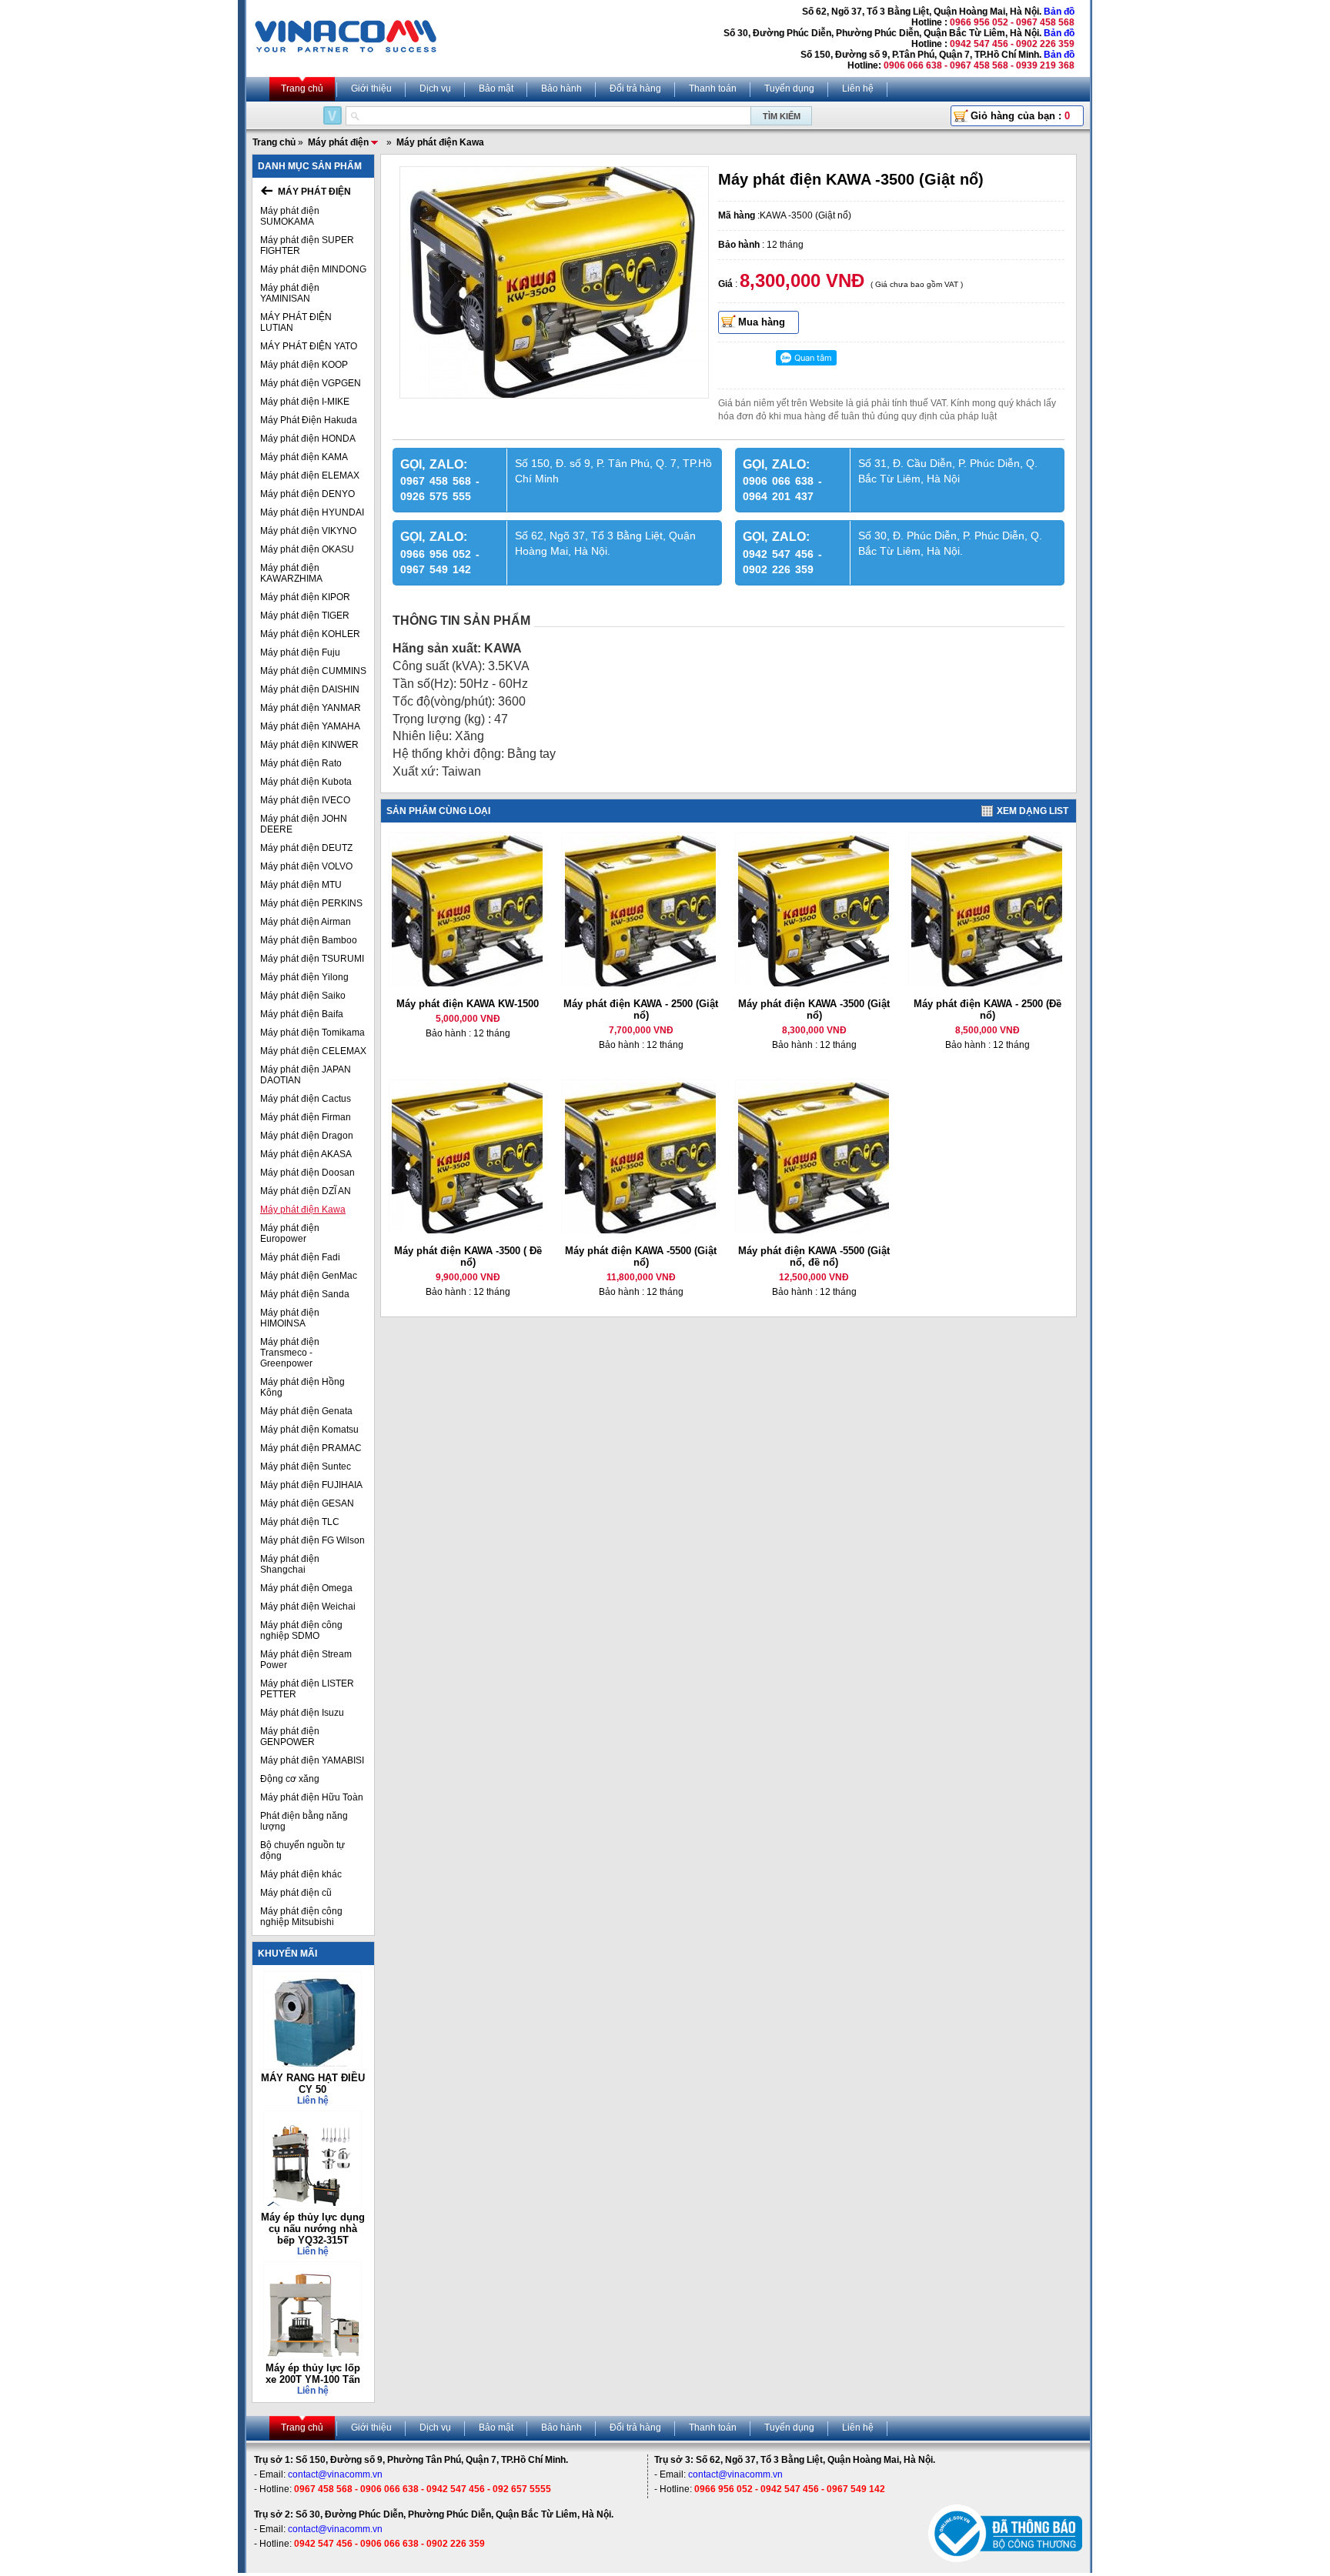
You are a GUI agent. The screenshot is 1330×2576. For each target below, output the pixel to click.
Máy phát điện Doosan (307, 1173)
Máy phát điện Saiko (303, 996)
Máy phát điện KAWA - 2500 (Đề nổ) (987, 1009)
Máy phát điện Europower (290, 1233)
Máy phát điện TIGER (305, 616)
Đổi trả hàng (635, 88)
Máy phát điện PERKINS (311, 903)
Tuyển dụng (789, 88)
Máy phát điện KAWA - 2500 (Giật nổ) (641, 1009)
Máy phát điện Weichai (308, 1607)
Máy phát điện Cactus (306, 1099)
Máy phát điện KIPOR (305, 597)
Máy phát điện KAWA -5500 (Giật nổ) (641, 1256)
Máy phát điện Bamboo (309, 940)
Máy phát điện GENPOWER (290, 1737)
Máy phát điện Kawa (303, 1210)
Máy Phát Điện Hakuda (309, 420)
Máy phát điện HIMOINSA (290, 1318)
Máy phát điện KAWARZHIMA (291, 573)
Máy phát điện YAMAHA (310, 726)
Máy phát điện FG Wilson (312, 1540)
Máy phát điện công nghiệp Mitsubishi (301, 1917)
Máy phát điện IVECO (305, 800)
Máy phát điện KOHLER (310, 634)
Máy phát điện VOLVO (306, 866)
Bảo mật (496, 88)
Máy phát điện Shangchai (290, 1564)
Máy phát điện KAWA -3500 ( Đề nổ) (468, 1256)
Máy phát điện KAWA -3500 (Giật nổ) (814, 1009)
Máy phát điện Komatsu (309, 1430)
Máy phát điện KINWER (309, 745)
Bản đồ (1059, 12)
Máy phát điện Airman (306, 922)
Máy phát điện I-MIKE (305, 402)
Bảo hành (561, 88)
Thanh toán (713, 88)
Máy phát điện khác (301, 1874)
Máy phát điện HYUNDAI (312, 512)
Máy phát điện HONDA (308, 439)
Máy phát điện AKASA (306, 1154)
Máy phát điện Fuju (300, 652)
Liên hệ (858, 88)
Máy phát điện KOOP (304, 365)
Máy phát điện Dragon (307, 1136)
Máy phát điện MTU (301, 885)
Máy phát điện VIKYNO (308, 531)
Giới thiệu (371, 88)
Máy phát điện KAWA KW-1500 (468, 1004)
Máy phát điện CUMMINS (313, 671)
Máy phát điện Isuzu (302, 1713)
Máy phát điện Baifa (302, 1014)
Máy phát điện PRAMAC (311, 1448)
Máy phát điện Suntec (306, 1467)
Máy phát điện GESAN (307, 1503)
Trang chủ (302, 88)
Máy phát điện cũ (296, 1893)
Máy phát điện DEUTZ (306, 848)
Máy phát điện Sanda (305, 1294)
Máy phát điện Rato (301, 763)
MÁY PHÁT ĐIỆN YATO (309, 346)
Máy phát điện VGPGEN (311, 383)
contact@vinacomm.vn (335, 2474)
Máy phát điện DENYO (307, 494)
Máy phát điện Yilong (304, 977)
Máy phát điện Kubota (306, 782)
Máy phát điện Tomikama (312, 1033)
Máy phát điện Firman (306, 1117)
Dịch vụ (435, 88)
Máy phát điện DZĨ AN (306, 1191)
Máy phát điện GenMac (309, 1276)
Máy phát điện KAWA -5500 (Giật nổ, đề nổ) (814, 1256)
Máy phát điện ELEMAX (310, 475)
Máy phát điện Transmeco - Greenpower (290, 1353)
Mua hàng (762, 322)
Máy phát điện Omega (306, 1588)
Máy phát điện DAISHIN (310, 689)
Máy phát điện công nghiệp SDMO (301, 1630)
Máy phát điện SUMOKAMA (290, 216)
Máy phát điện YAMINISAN (290, 293)
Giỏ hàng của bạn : (1020, 116)
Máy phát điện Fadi (300, 1257)
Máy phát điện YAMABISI (312, 1760)
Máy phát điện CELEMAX (313, 1051)
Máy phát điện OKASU (307, 549)
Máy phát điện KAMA (304, 457)
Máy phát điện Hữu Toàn (312, 1797)
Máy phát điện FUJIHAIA (311, 1485)
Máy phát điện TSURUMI (312, 959)
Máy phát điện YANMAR (311, 708)
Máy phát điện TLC (300, 1522)
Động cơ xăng (290, 1779)
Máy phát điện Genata (306, 1411)
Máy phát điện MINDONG (313, 269)
